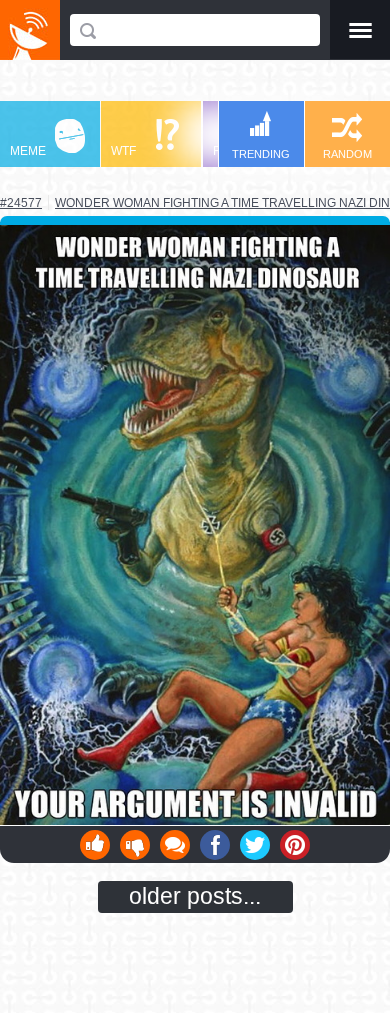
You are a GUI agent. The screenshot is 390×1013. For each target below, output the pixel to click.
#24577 (21, 203)
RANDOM (347, 154)
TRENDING (261, 154)
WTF (123, 151)
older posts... (195, 896)
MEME (28, 151)
